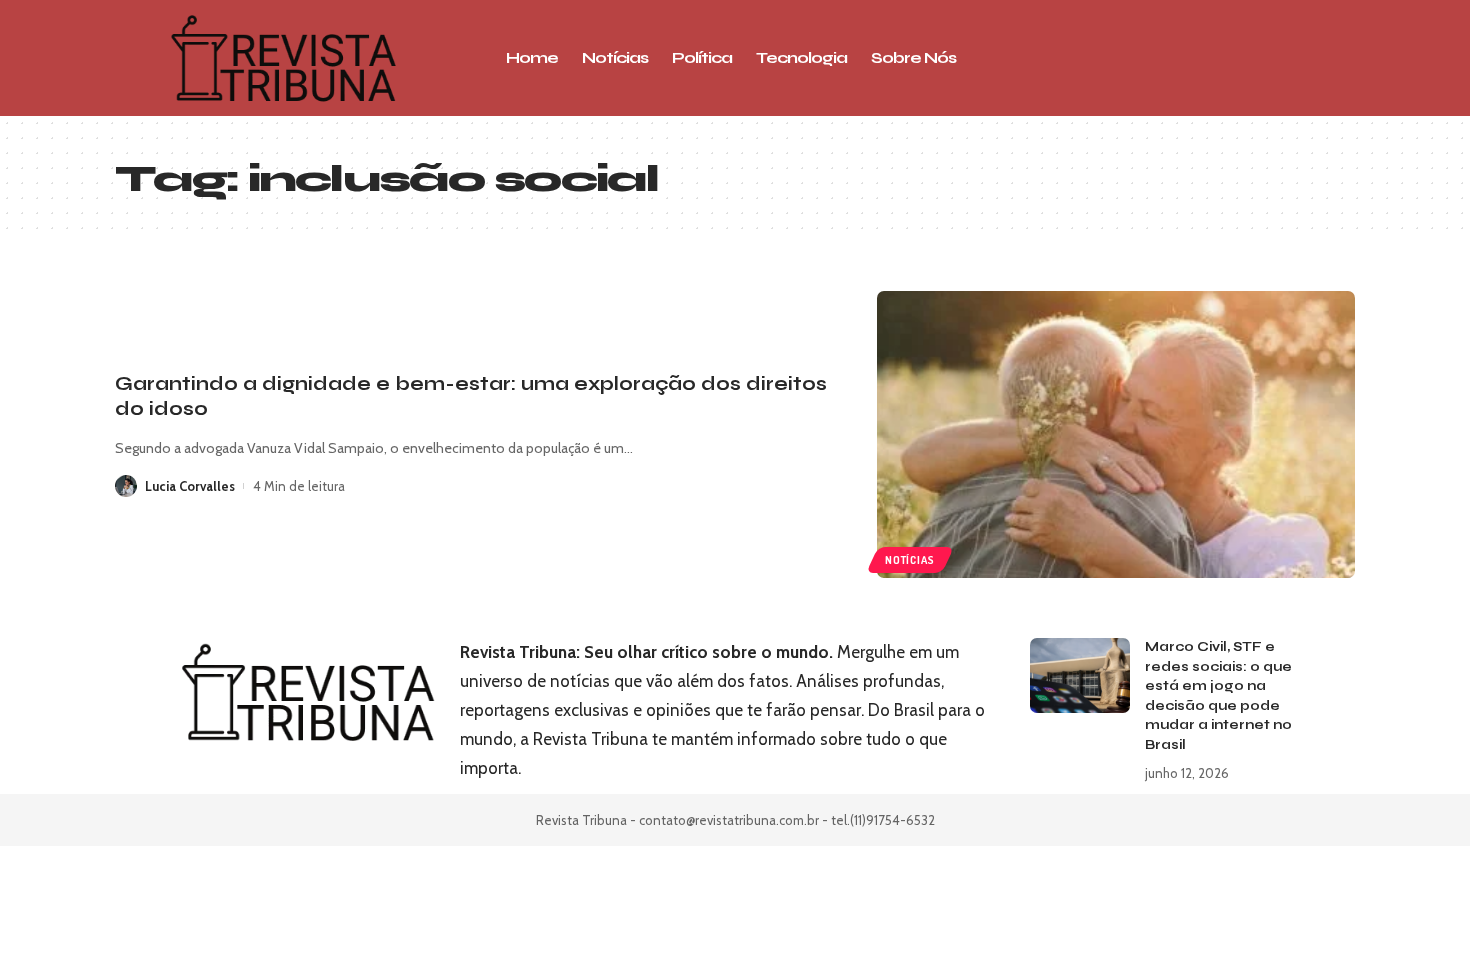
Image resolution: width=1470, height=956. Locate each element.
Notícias (909, 560)
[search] (1220, 58)
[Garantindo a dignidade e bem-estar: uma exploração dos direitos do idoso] (1116, 434)
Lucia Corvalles (190, 486)
